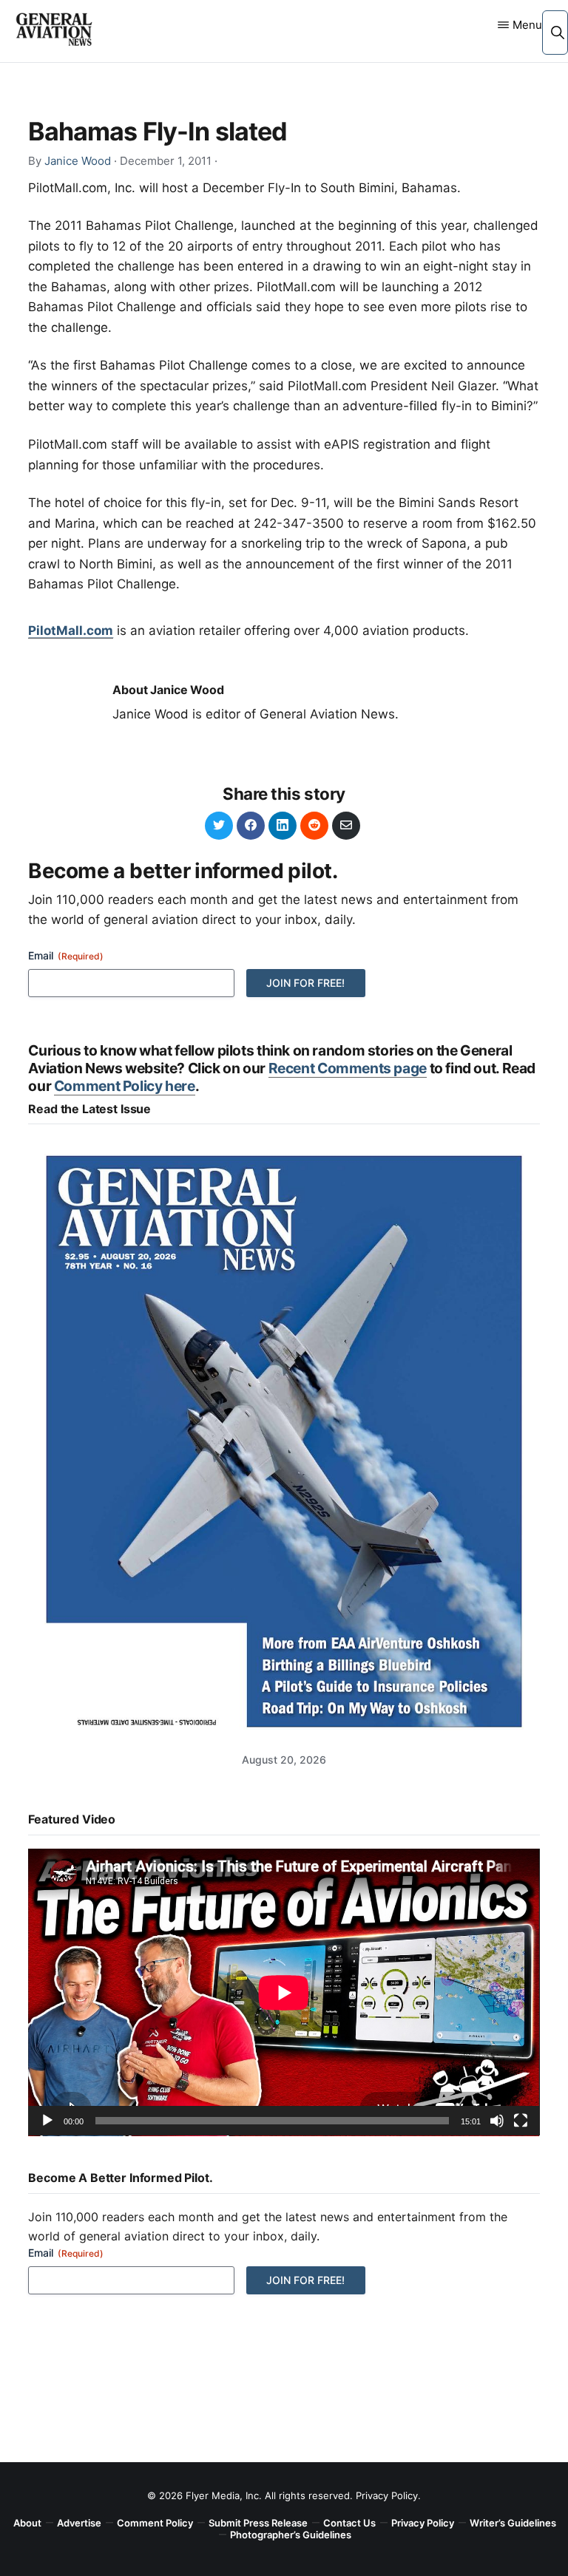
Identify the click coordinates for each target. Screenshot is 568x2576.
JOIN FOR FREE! (305, 983)
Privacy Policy (387, 2495)
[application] (284, 1992)
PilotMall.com (71, 631)
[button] (557, 32)
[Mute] (497, 2121)
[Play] (47, 2121)
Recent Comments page (348, 1068)
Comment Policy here (125, 1086)
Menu (527, 25)
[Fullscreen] (521, 2121)
